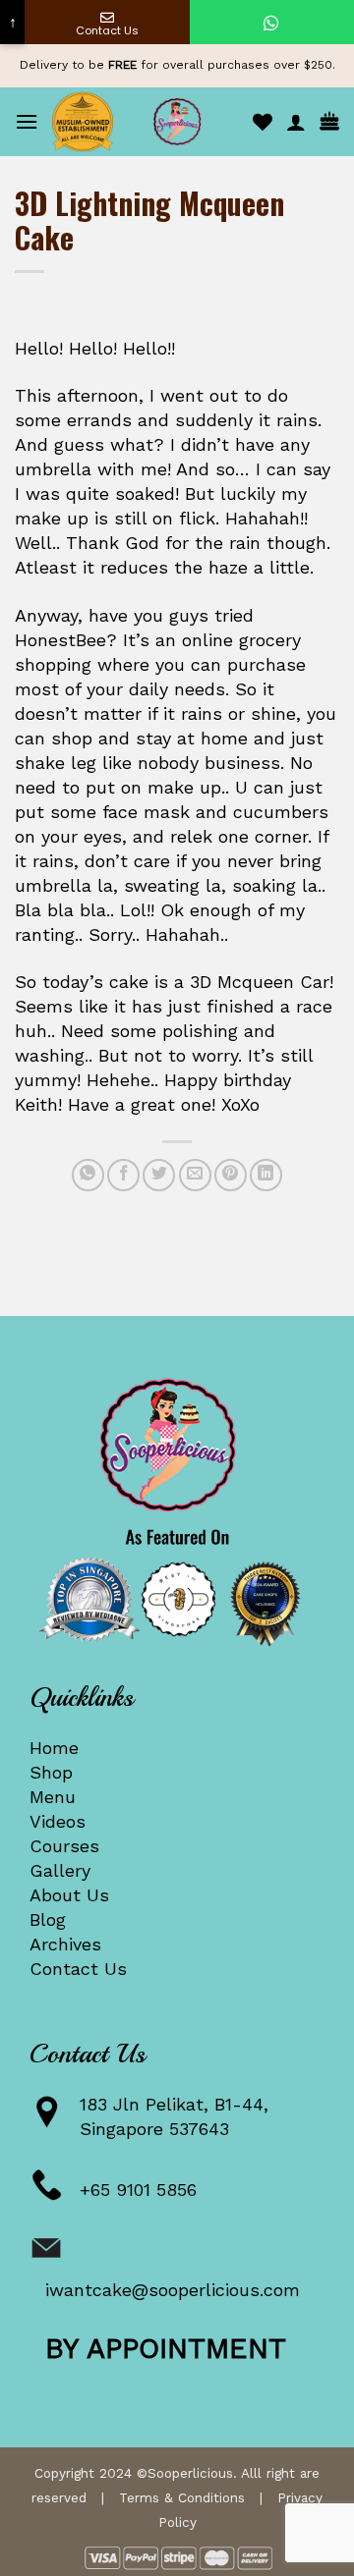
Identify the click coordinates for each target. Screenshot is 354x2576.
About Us (69, 1895)
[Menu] (27, 121)
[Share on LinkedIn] (266, 1175)
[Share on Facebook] (123, 1175)
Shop (51, 1772)
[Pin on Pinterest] (231, 1175)
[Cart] (329, 122)
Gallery (60, 1870)
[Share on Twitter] (159, 1175)
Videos (58, 1821)
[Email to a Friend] (195, 1175)
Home (54, 1748)
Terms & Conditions (182, 2497)
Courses (64, 1846)
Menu (53, 1797)
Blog (48, 1919)
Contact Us (78, 1969)
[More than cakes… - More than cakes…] (177, 122)
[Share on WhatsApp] (88, 1175)
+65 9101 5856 (138, 2190)
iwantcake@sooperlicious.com (173, 2290)
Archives (65, 1944)
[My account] (296, 122)
